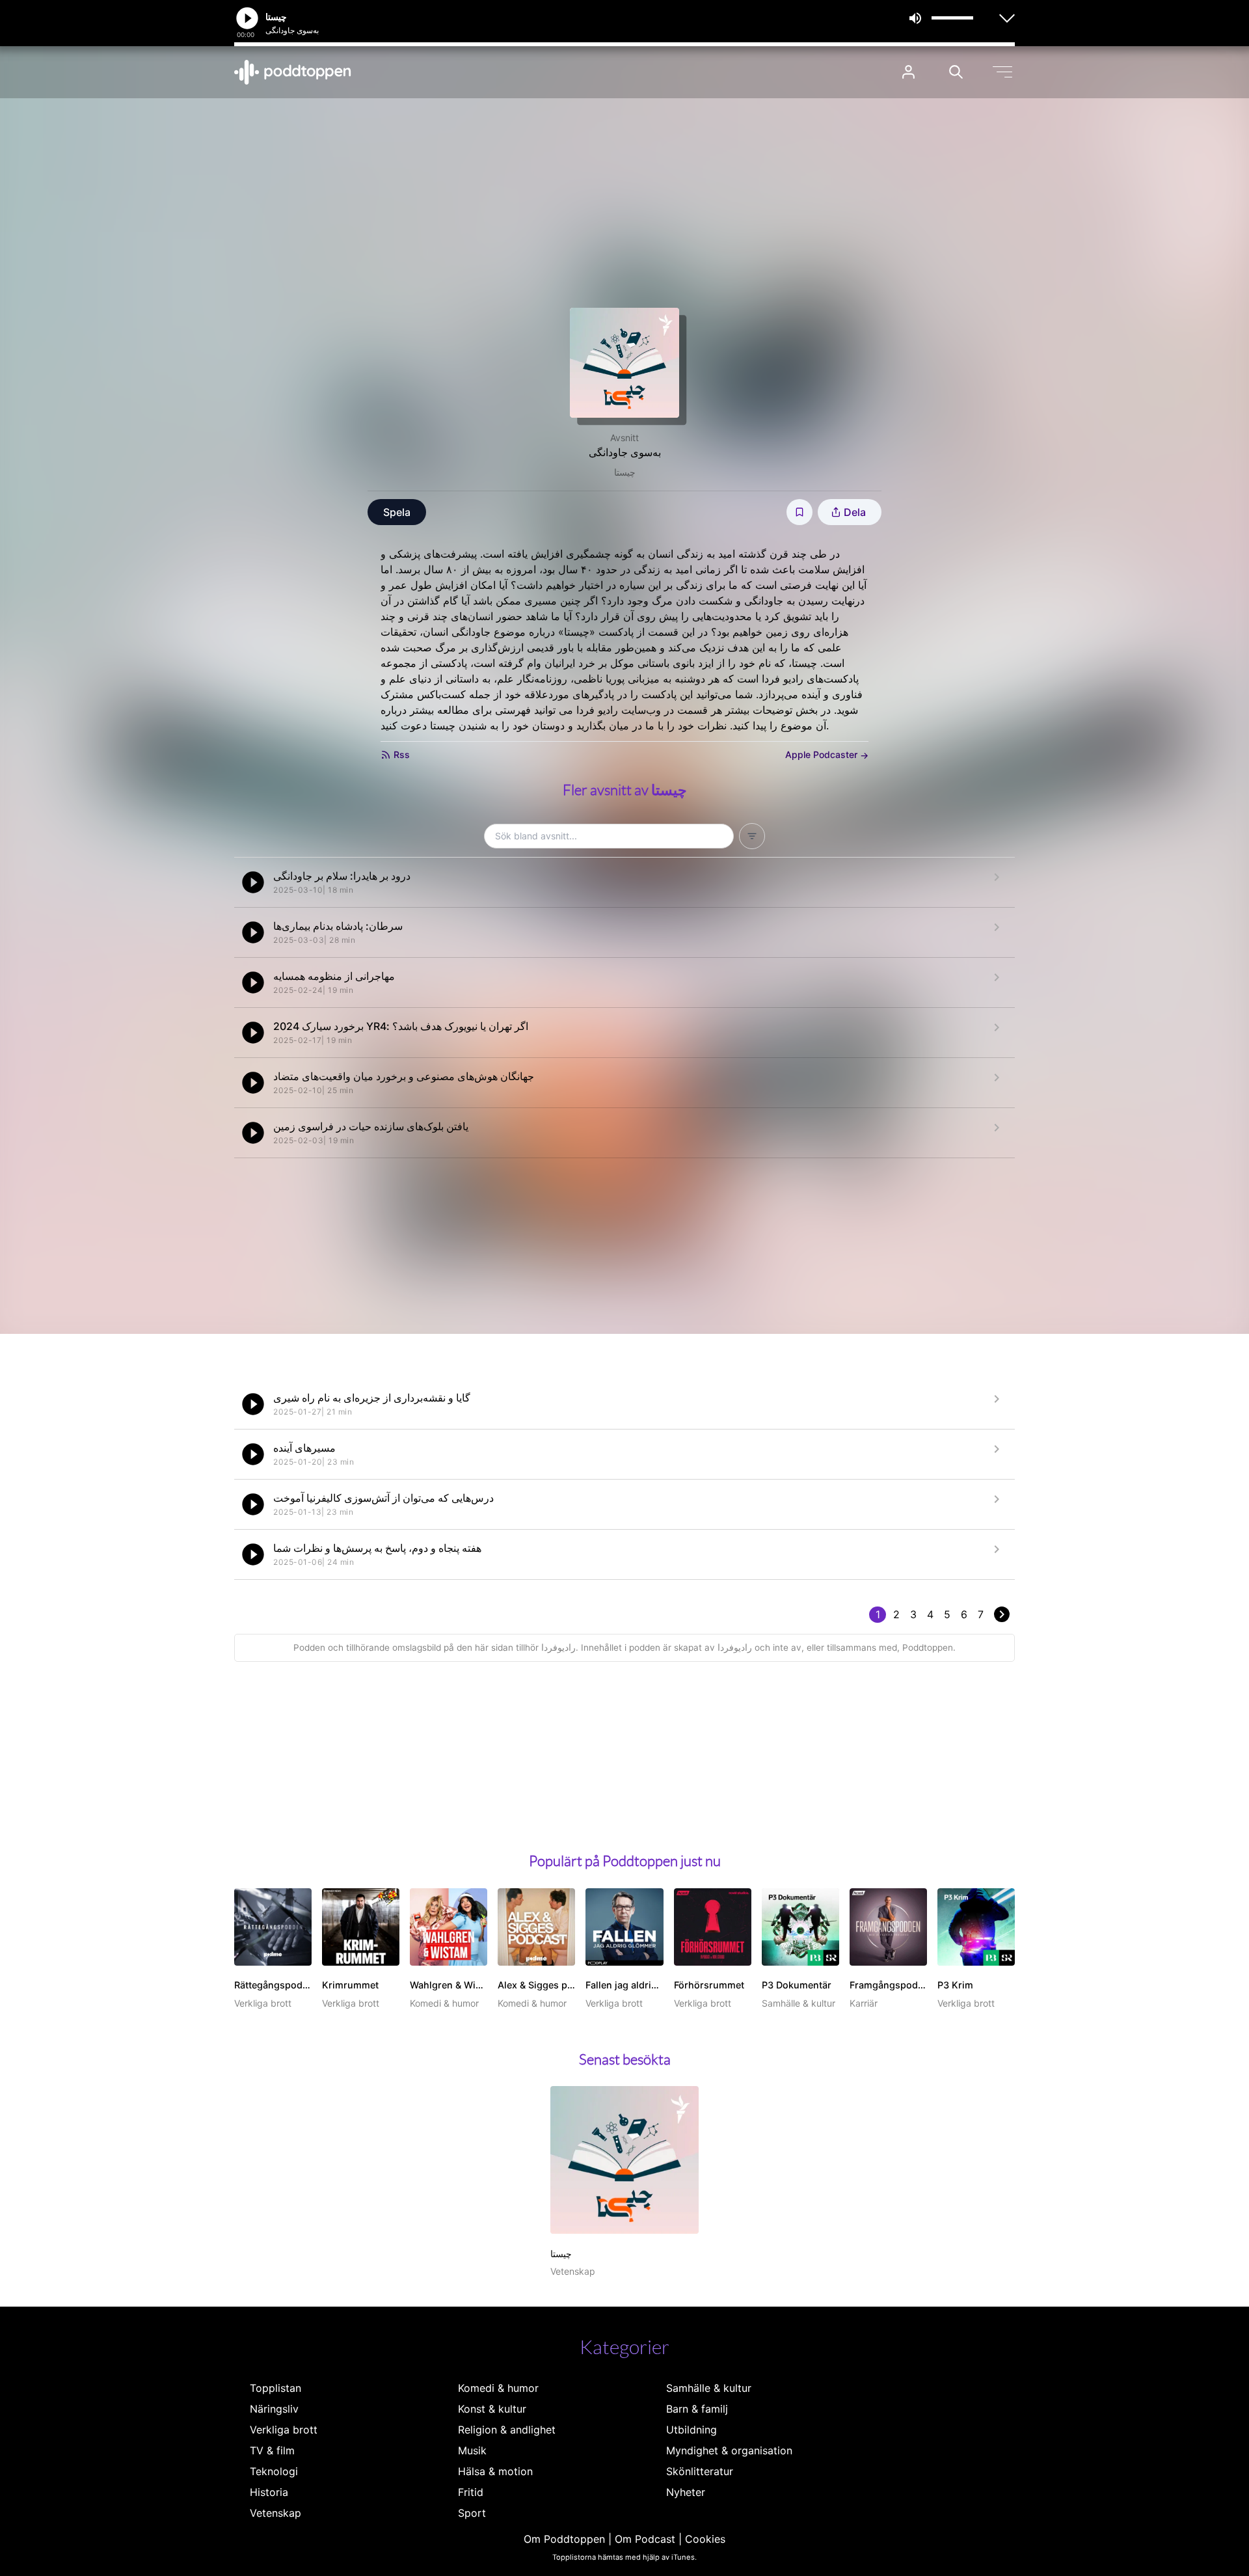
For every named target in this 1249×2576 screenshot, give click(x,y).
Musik (472, 2450)
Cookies (705, 2539)
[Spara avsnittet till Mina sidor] (799, 512)
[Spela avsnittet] (253, 882)
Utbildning (692, 2430)
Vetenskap (275, 2513)
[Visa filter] (752, 836)
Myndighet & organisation (729, 2450)
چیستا (625, 472)
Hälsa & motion (495, 2471)
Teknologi (274, 2471)
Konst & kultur (492, 2409)
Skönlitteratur (700, 2471)
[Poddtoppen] (293, 72)
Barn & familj (697, 2409)
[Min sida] (908, 72)
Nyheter (686, 2492)
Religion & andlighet (507, 2430)
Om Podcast (645, 2539)
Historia (269, 2492)
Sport (472, 2513)
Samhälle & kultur (709, 2388)
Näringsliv (274, 2409)
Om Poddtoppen (564, 2539)
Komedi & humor (498, 2388)
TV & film (272, 2450)
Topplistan (275, 2388)
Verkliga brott (284, 2430)
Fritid (471, 2492)
